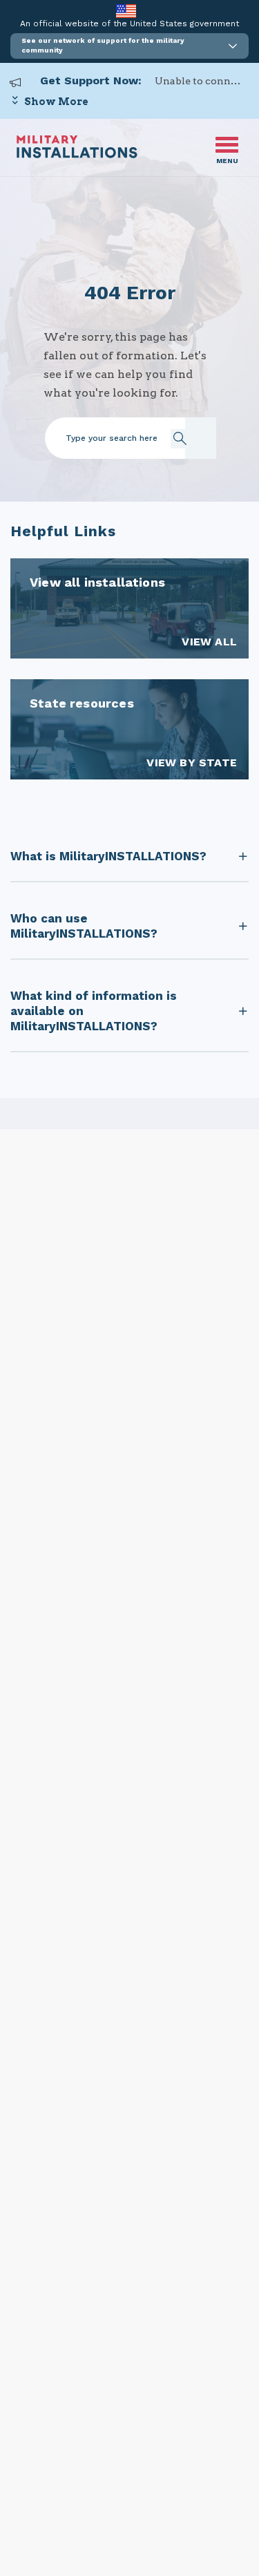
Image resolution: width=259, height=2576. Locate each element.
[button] (129, 46)
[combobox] (144, 438)
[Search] (186, 438)
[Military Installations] (77, 154)
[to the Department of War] (126, 11)
